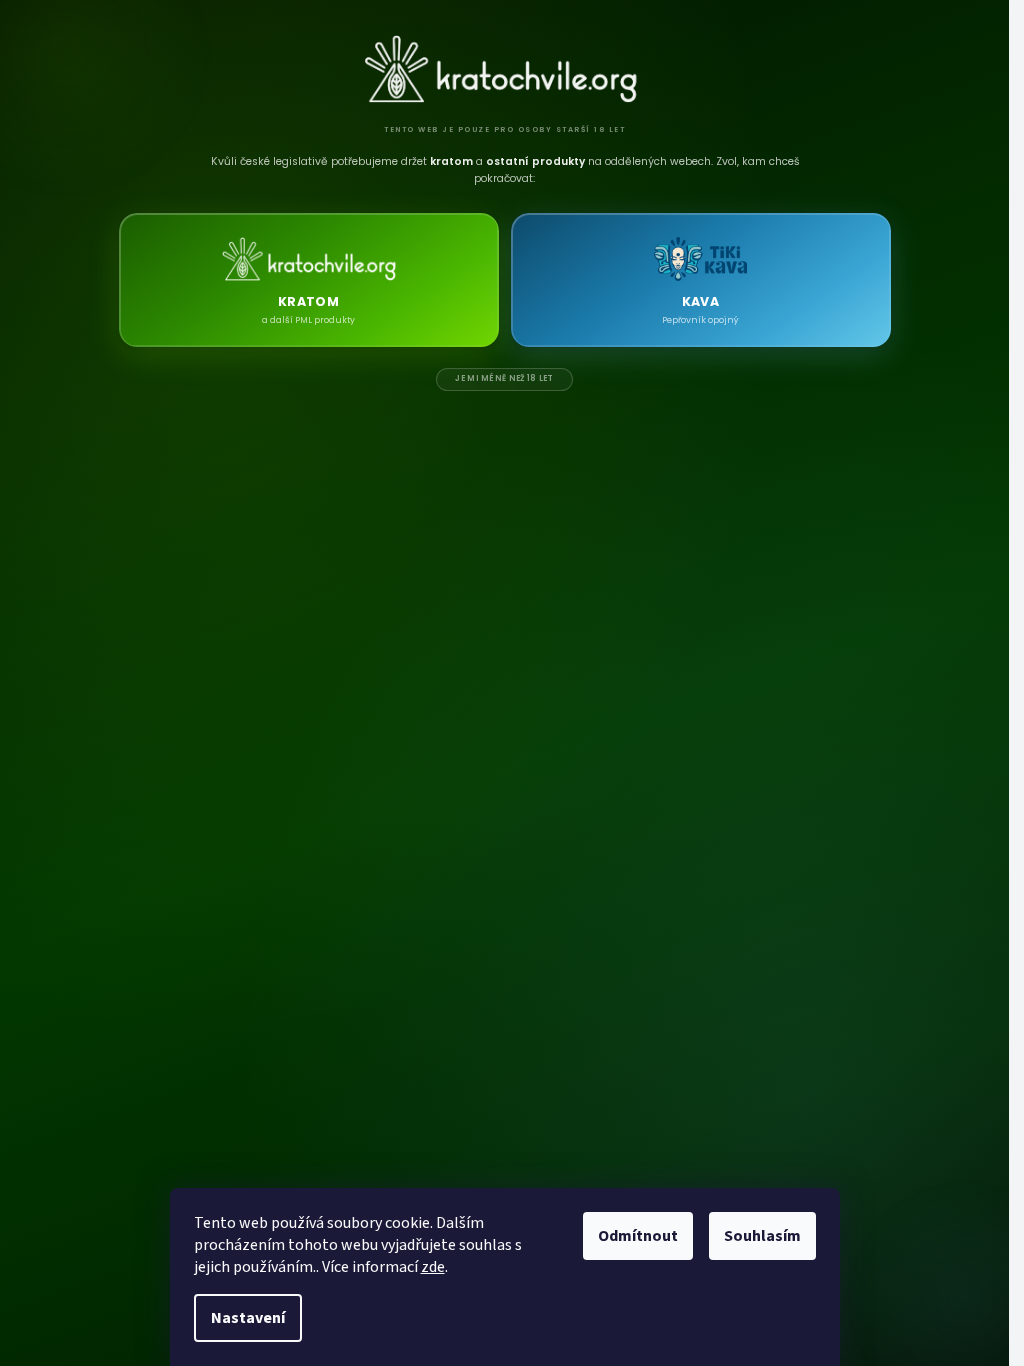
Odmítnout (638, 1236)
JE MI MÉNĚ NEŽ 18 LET (504, 378)
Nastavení (248, 1318)
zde (433, 1267)
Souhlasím (762, 1236)
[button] (309, 280)
